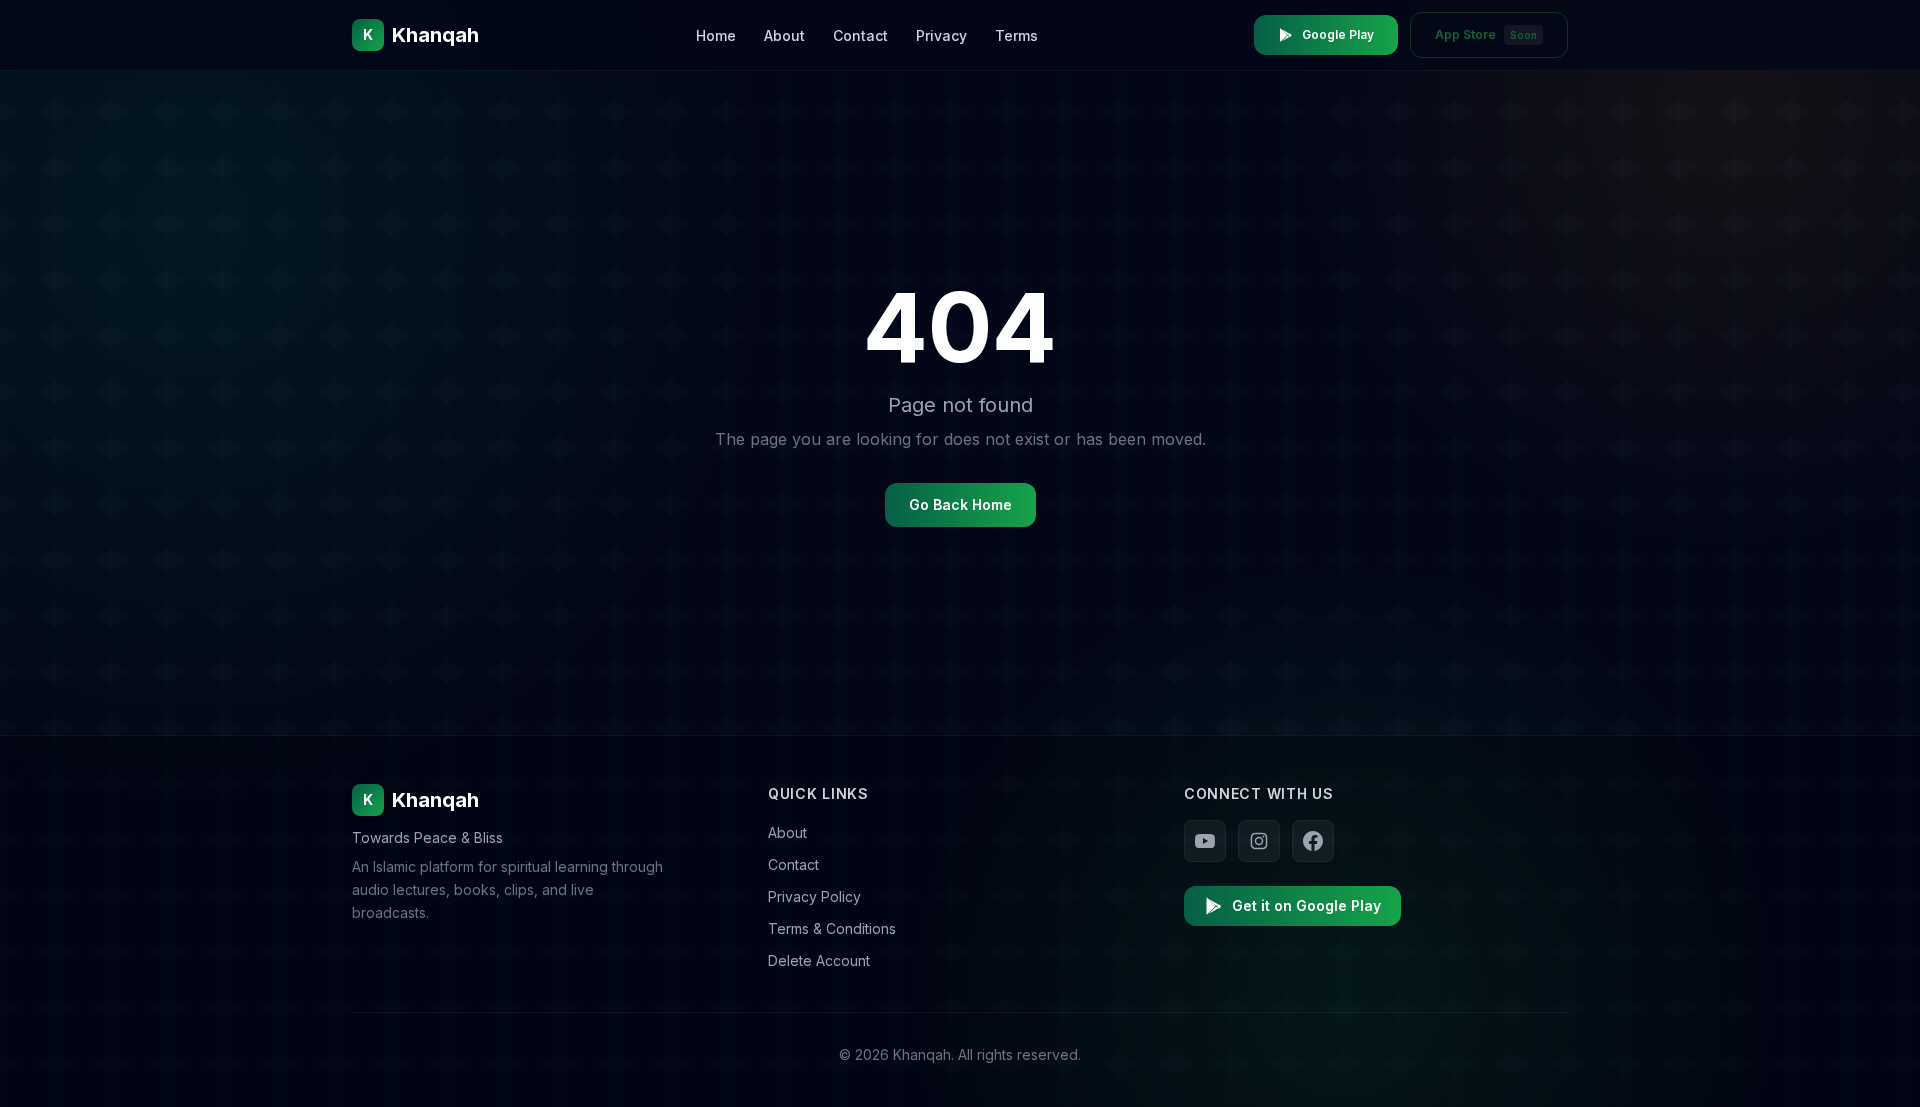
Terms (1016, 35)
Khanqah (421, 800)
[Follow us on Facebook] (1313, 841)
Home (716, 35)
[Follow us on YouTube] (1205, 841)
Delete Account (819, 960)
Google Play (1338, 34)
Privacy (941, 35)
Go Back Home (960, 504)
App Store (1486, 34)
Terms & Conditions (832, 928)
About (784, 35)
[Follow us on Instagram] (1259, 841)
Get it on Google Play (1306, 905)
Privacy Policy (814, 896)
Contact (860, 35)
